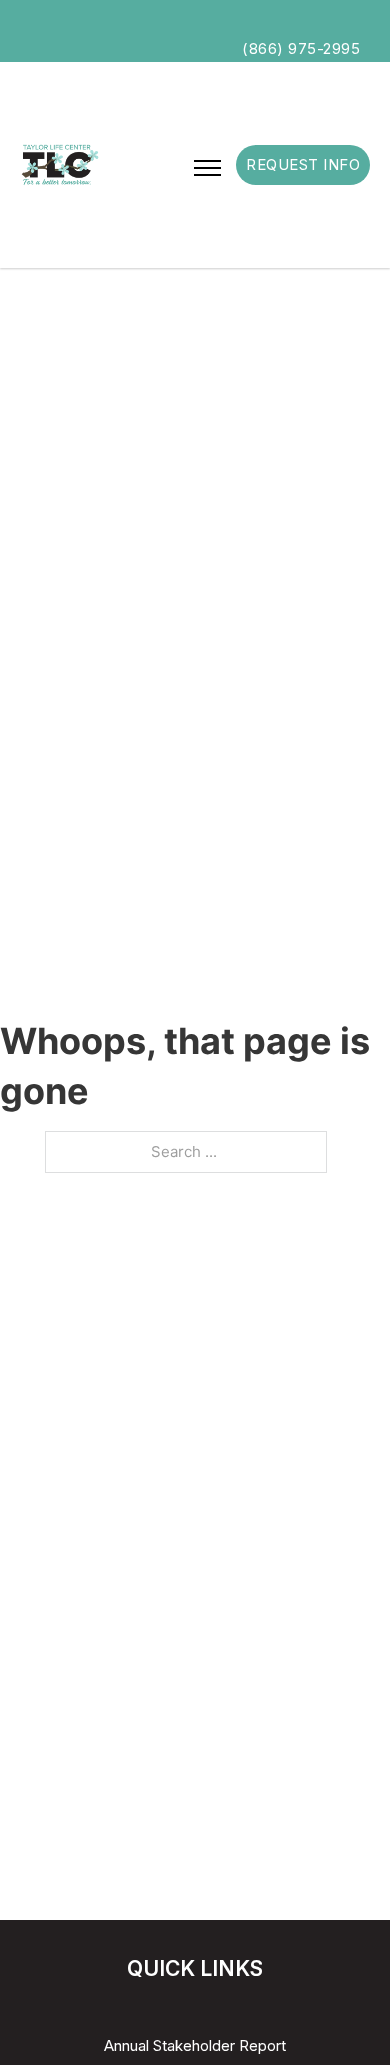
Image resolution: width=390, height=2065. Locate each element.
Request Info (303, 164)
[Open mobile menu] (207, 168)
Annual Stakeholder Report (195, 2045)
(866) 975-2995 (301, 48)
